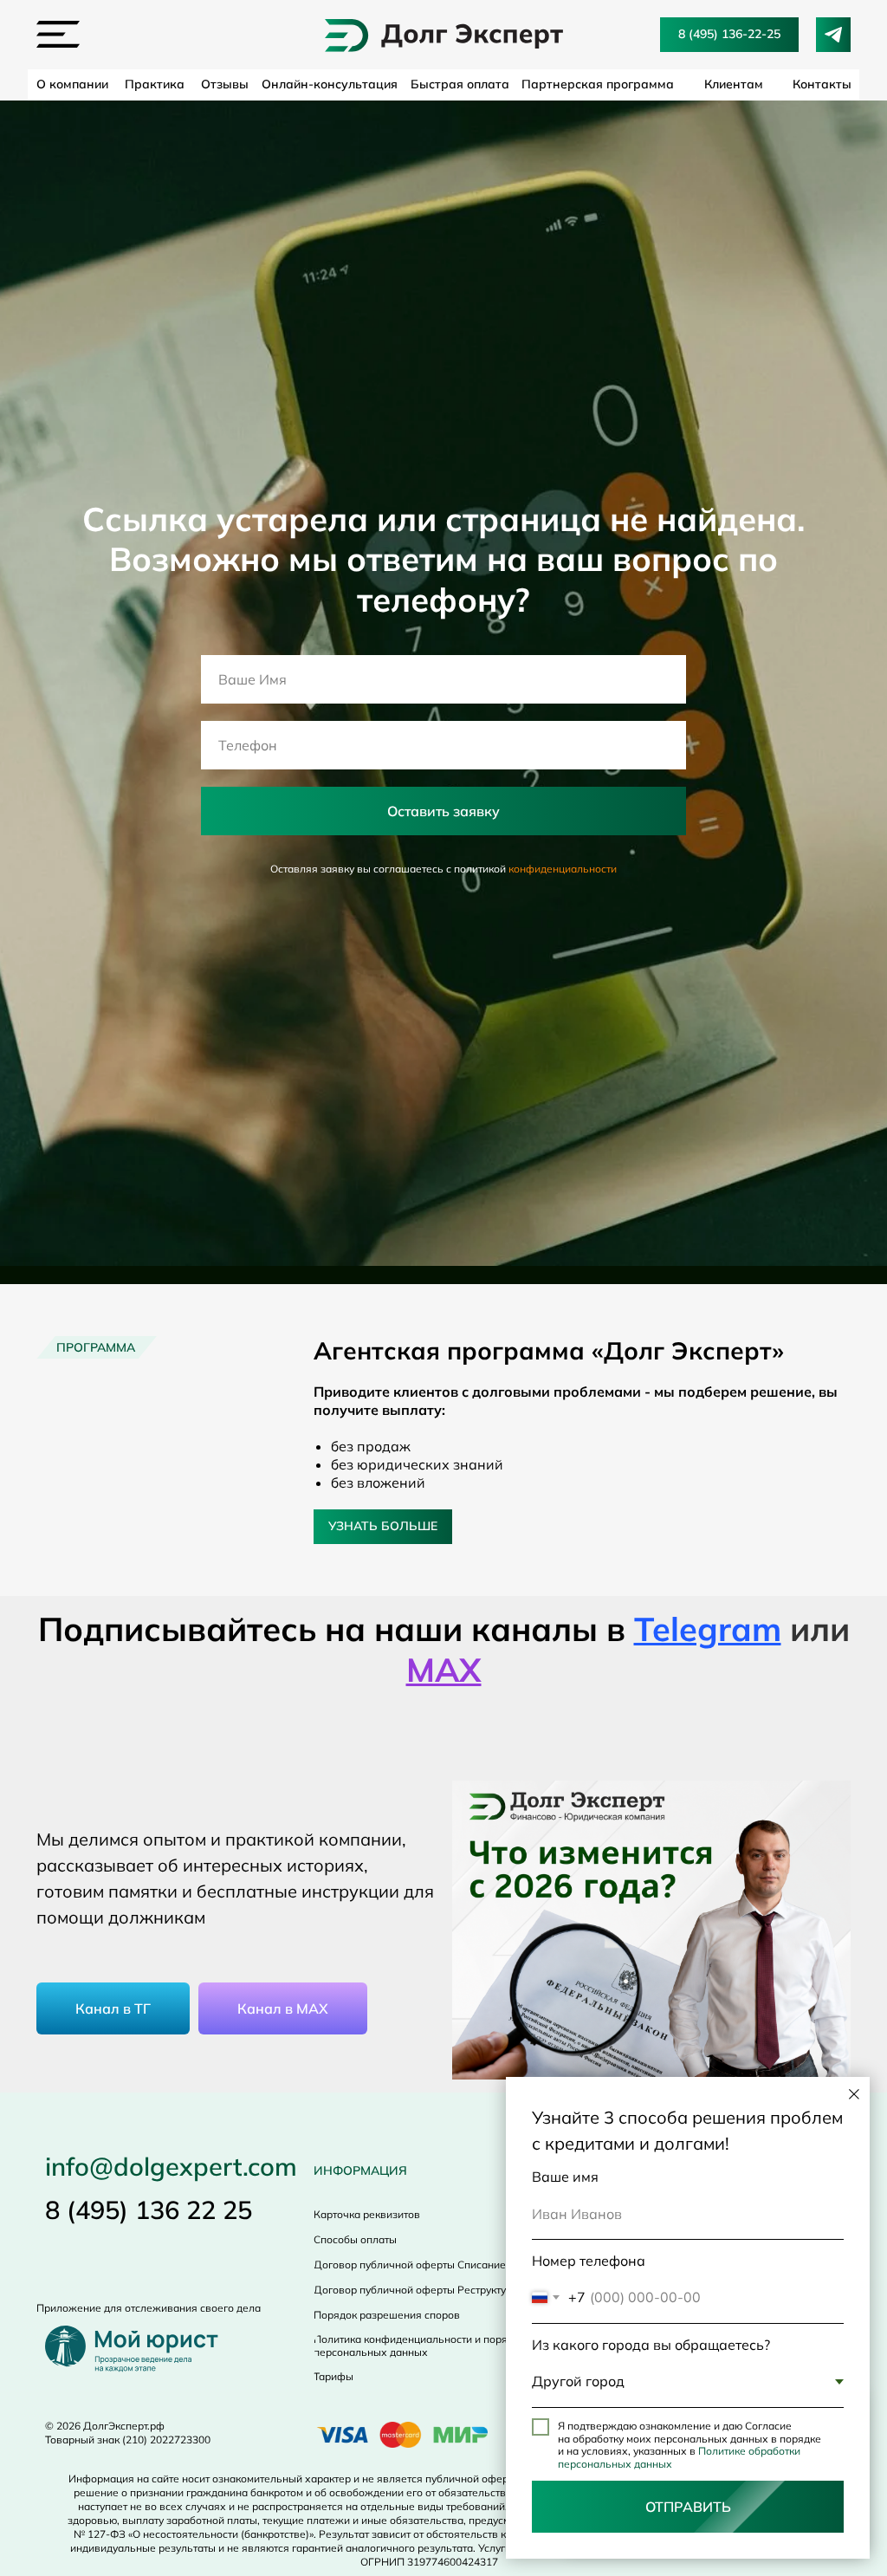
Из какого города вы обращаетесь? (651, 2345)
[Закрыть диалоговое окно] (854, 2094)
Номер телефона (589, 2261)
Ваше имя (565, 2177)
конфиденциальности (563, 1564)
